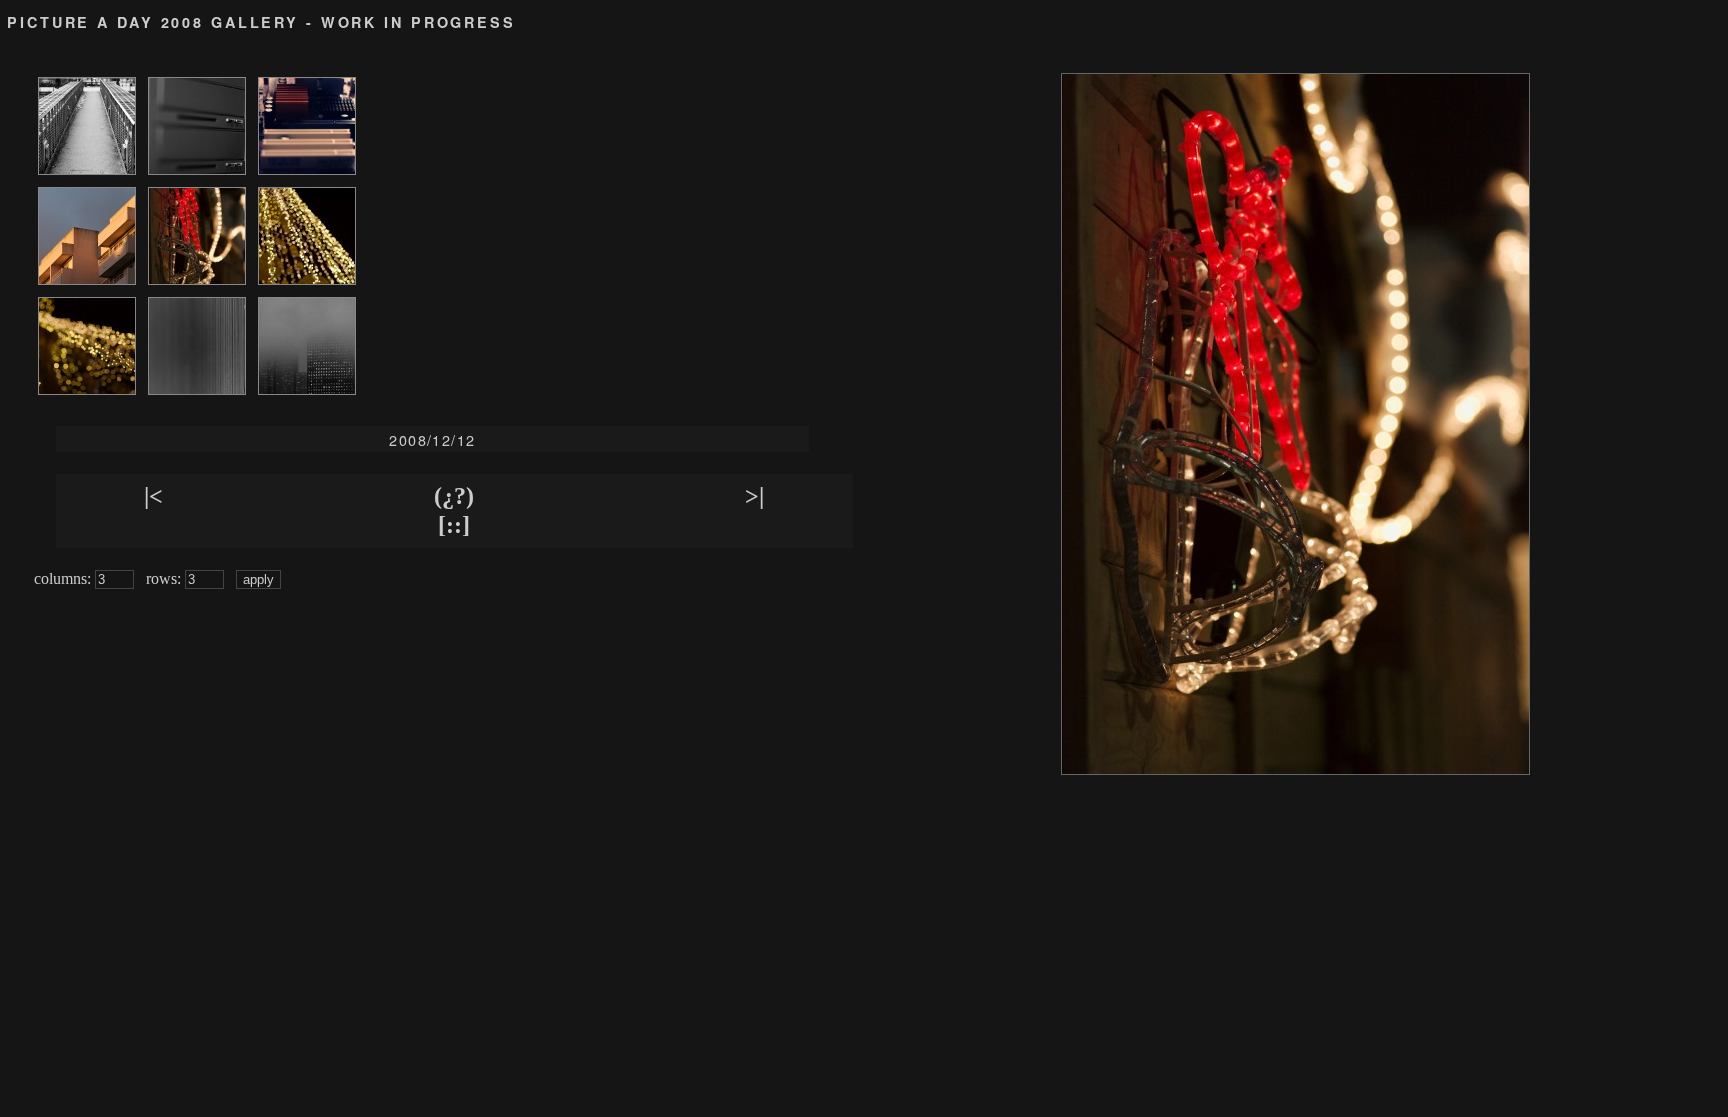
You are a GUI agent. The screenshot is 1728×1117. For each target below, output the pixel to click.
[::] (454, 525)
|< (153, 496)
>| (754, 496)
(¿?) (454, 496)
